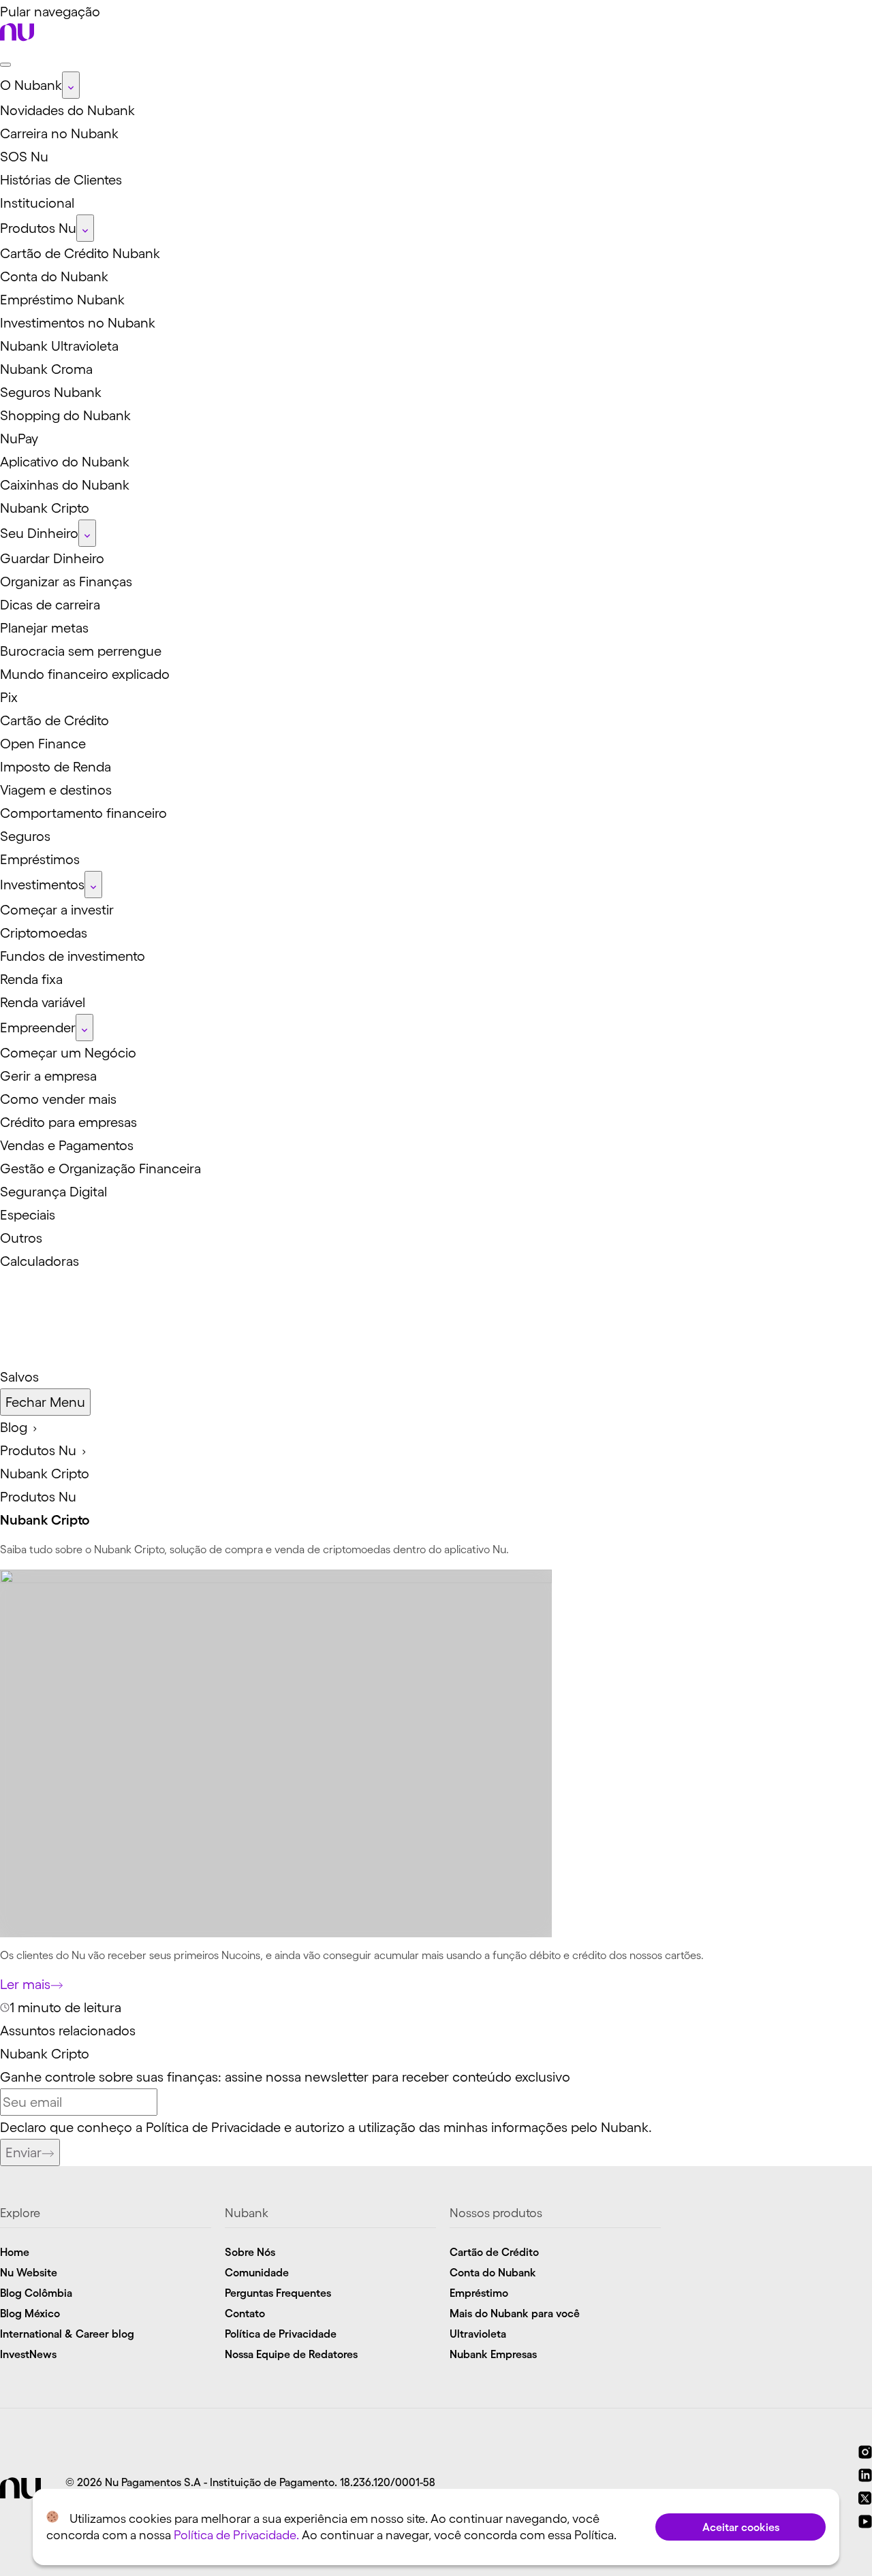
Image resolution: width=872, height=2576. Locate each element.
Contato (245, 2313)
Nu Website (29, 2272)
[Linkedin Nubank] (865, 2477)
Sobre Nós (250, 2252)
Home (15, 2252)
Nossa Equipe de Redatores (291, 2354)
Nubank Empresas (493, 2354)
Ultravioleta (478, 2334)
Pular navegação (50, 12)
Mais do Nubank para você (515, 2313)
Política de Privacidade (213, 2127)
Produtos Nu (38, 1497)
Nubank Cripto (45, 2054)
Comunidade (257, 2272)
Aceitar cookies (741, 2527)
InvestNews (28, 2354)
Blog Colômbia (36, 2293)
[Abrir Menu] (5, 65)
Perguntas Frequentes (278, 2293)
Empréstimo (479, 2293)
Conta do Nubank (493, 2272)
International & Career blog (67, 2334)
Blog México (30, 2313)
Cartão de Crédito (494, 2252)
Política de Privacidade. (236, 2535)
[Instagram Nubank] (865, 2454)
